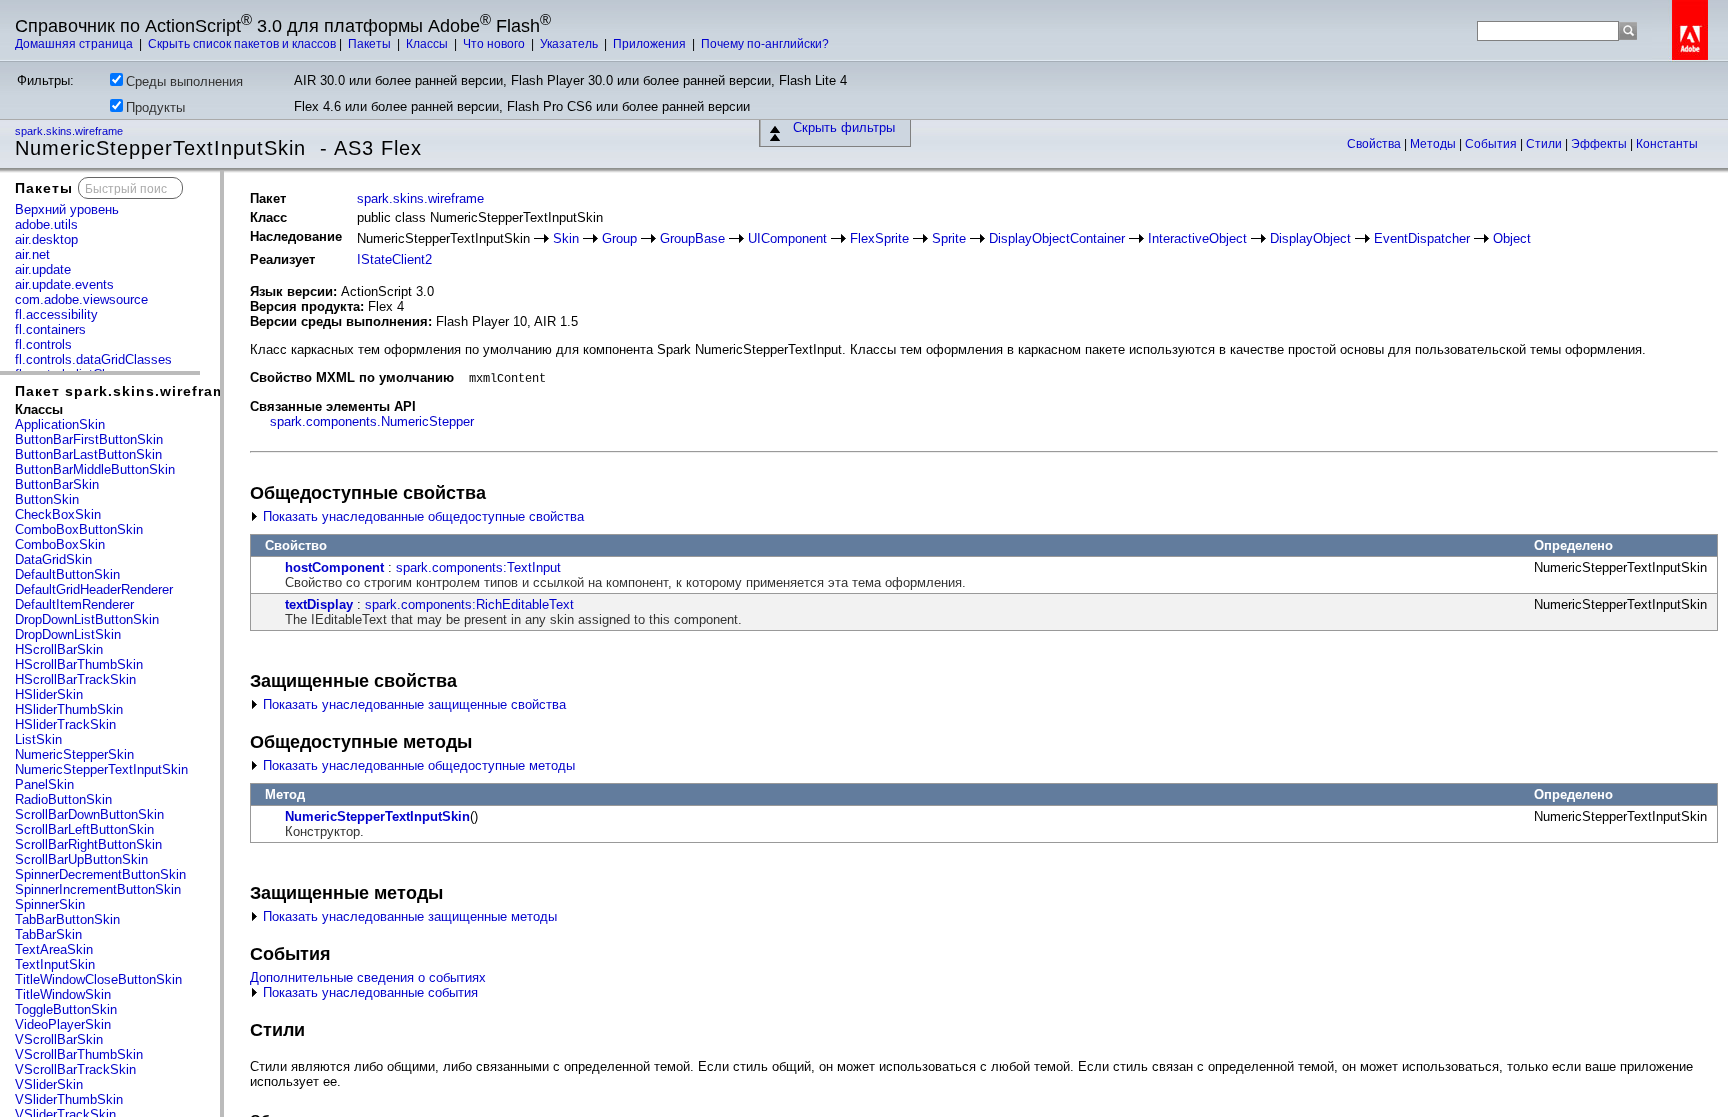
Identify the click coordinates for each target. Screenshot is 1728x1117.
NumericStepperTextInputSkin (101, 769)
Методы (1434, 144)
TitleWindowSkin (63, 994)
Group (619, 238)
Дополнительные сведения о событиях (368, 977)
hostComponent (334, 567)
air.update (43, 269)
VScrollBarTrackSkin (75, 1069)
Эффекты (1600, 144)
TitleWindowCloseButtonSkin (98, 979)
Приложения (651, 44)
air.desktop (46, 239)
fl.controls (43, 344)
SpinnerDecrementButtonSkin (100, 874)
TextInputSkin (55, 964)
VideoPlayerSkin (63, 1024)
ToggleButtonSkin (66, 1009)
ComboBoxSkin (60, 544)
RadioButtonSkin (63, 799)
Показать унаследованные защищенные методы (408, 916)
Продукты (155, 107)
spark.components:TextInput (478, 567)
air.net (32, 254)
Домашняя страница (75, 44)
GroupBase (692, 238)
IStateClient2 (394, 259)
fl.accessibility (56, 314)
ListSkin (38, 739)
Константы (1667, 144)
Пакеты (371, 44)
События (1492, 144)
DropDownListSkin (68, 634)
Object (1512, 238)
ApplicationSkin (60, 424)
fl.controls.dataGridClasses (93, 359)
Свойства (1375, 144)
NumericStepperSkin (74, 754)
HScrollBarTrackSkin (75, 679)
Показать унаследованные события (368, 992)
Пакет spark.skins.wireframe (125, 391)
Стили (1545, 144)
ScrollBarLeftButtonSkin (84, 829)
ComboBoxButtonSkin (79, 529)
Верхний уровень (67, 209)
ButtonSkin (47, 499)
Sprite (949, 238)
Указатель (570, 44)
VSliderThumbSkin (69, 1099)
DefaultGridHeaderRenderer (94, 589)
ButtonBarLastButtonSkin (88, 454)
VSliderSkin (49, 1084)
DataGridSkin (53, 559)
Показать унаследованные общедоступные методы (417, 765)
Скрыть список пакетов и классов (242, 44)
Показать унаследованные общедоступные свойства (421, 516)
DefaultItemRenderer (74, 604)
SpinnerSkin (50, 904)
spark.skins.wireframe (70, 131)
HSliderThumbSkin (69, 709)
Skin (566, 238)
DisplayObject (1310, 238)
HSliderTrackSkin (65, 724)
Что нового (495, 44)
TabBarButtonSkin (67, 919)
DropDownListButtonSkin (87, 619)
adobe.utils (46, 224)
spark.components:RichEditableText (469, 604)
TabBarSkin (48, 934)
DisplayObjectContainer (1057, 238)
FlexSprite (879, 238)
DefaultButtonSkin (67, 574)
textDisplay (319, 604)
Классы (428, 44)
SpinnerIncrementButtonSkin (98, 889)
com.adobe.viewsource (81, 299)
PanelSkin (44, 784)
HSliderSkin (49, 694)
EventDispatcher (1422, 238)
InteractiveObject (1197, 238)
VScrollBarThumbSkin (79, 1054)
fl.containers (50, 329)
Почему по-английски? (765, 44)
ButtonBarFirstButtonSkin (89, 439)
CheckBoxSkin (58, 514)
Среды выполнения (184, 81)
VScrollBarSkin (59, 1039)
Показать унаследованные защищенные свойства (412, 704)
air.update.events (64, 284)
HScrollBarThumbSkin (79, 664)
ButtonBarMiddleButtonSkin (95, 469)
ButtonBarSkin (57, 484)
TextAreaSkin (54, 949)
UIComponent (787, 238)
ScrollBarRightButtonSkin (88, 844)
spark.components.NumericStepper (372, 421)
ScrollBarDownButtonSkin (89, 814)
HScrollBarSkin (59, 649)
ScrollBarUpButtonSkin (81, 859)
